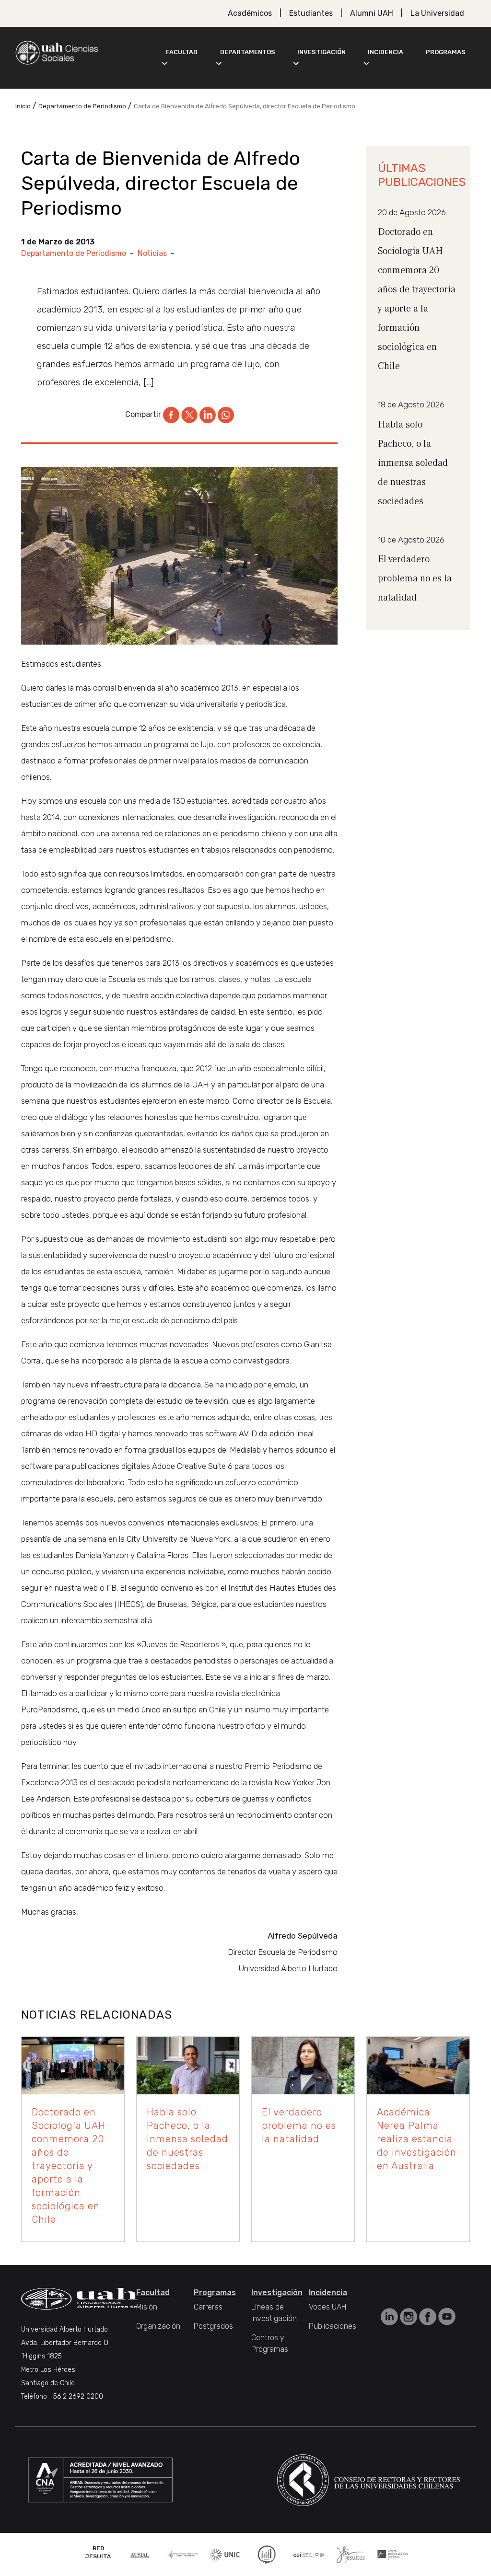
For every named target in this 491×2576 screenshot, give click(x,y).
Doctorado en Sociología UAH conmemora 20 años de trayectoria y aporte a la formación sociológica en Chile (69, 2166)
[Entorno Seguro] (267, 2554)
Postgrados (213, 2326)
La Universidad (437, 13)
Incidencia (386, 52)
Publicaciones (333, 2326)
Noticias (152, 253)
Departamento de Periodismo (74, 253)
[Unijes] (393, 2554)
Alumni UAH (372, 13)
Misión (147, 2307)
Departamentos (248, 52)
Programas (446, 52)
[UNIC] (225, 2554)
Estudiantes (311, 13)
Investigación (321, 52)
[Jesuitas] (351, 2554)
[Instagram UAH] (409, 2316)
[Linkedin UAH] (390, 2316)
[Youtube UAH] (447, 2316)
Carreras (208, 2307)
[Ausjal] (140, 2554)
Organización (158, 2326)
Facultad (182, 52)
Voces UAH (327, 2307)
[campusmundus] (309, 2554)
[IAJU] (183, 2554)
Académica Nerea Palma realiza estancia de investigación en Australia (417, 2139)
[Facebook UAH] (429, 2316)
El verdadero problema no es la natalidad (415, 578)
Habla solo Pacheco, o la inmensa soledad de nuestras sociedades (413, 463)
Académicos (250, 13)
